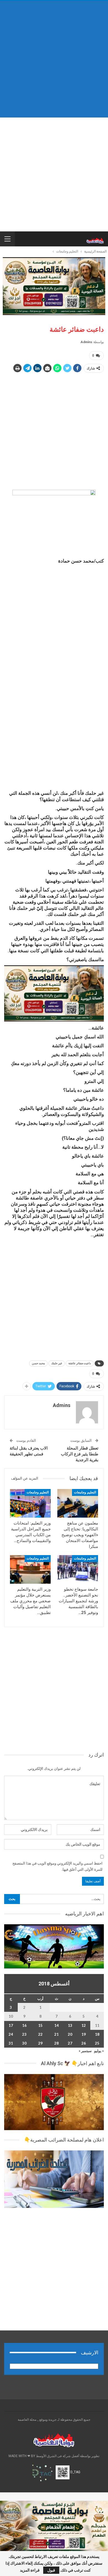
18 (97, 2034)
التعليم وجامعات (85, 1492)
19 (84, 2034)
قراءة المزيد (30, 2570)
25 (97, 2043)
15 (40, 2025)
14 (56, 2025)
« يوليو (99, 2051)
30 (24, 2043)
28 (56, 2043)
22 (40, 2034)
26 (84, 2043)
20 (70, 2034)
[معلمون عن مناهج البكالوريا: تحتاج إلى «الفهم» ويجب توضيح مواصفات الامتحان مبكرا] (78, 1503)
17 (11, 2025)
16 (24, 2025)
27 (70, 2043)
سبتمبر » (85, 2051)
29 (40, 2043)
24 (11, 2034)
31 (11, 2043)
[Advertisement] (54, 59)
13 (70, 2025)
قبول (51, 2570)
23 (24, 2034)
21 (56, 2034)
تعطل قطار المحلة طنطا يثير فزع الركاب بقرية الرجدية (80, 1454)
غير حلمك (57, 1363)
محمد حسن (38, 1363)
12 (84, 2025)
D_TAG (75, 2472)
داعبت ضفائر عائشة (80, 1363)
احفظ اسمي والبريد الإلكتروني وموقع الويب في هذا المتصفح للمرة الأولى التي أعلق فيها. (57, 1866)
